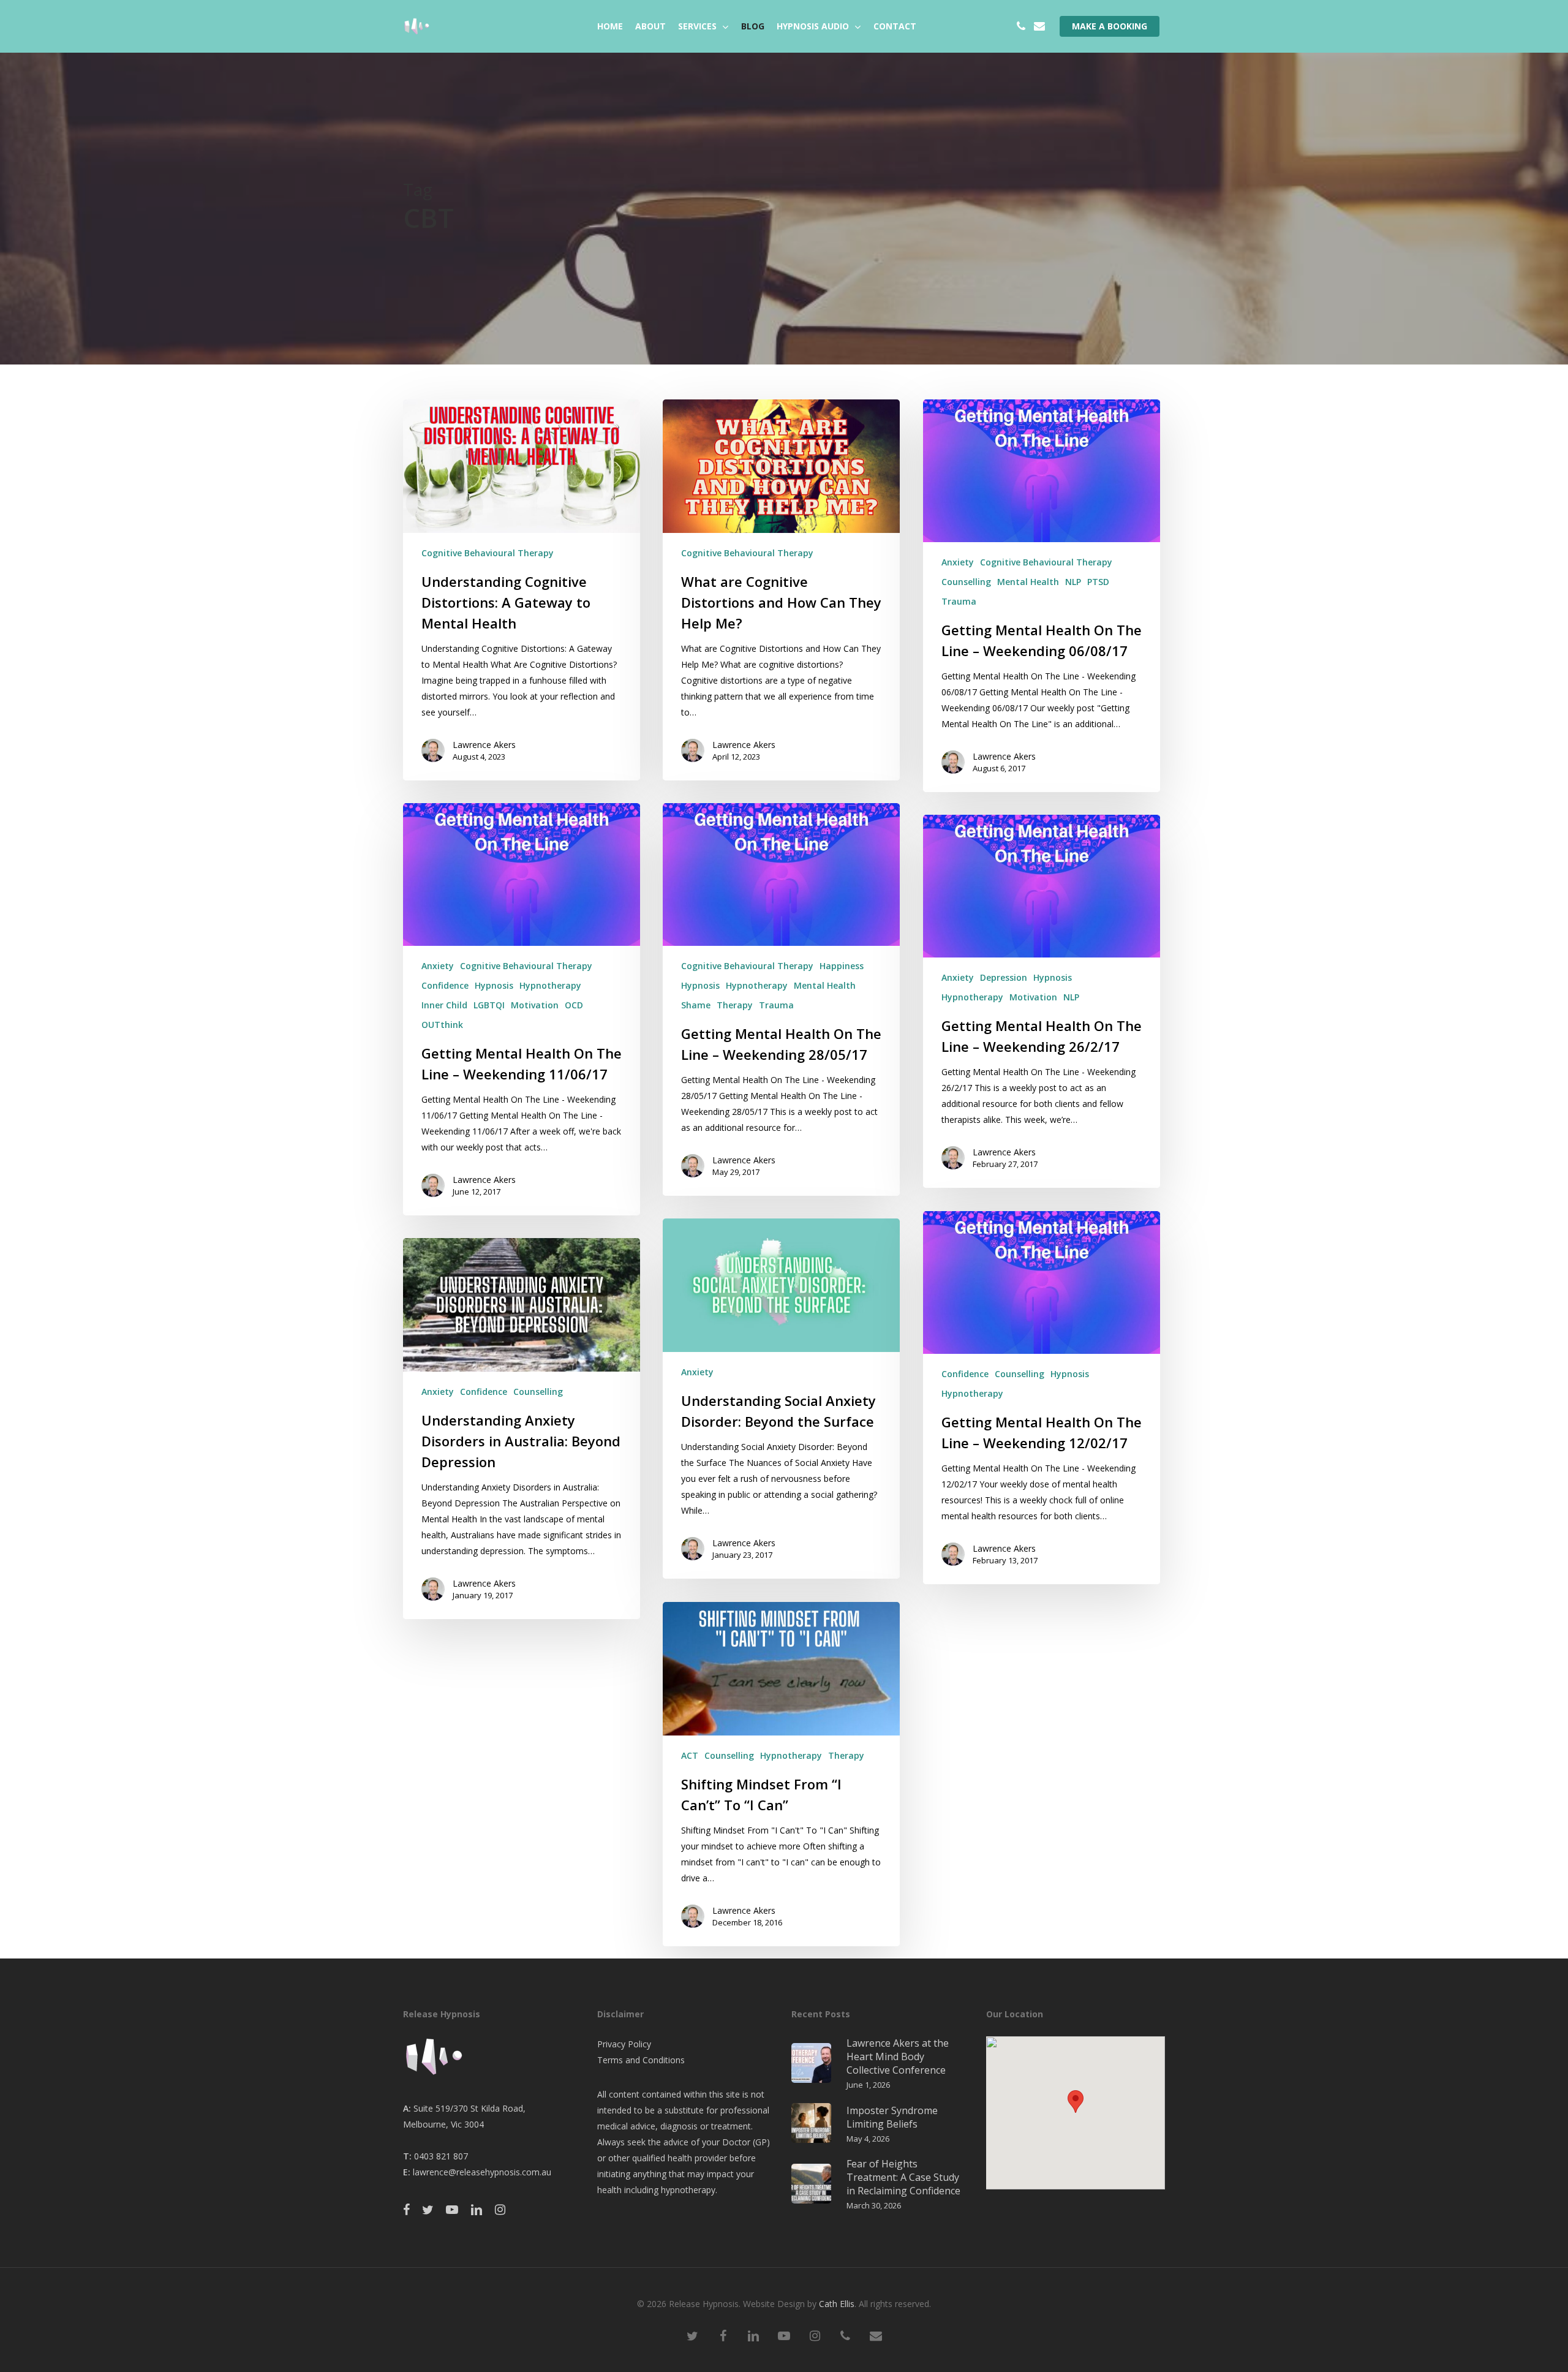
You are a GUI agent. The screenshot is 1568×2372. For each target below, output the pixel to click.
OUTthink (442, 1025)
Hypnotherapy (550, 985)
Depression (1004, 977)
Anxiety (958, 562)
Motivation (535, 1005)
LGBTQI (489, 1005)
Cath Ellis (837, 2304)
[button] (1076, 2102)
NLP (1073, 582)
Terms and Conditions (641, 2060)
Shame (696, 1005)
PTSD (1098, 582)
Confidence (445, 985)
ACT (690, 1755)
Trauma (959, 601)
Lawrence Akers (484, 745)
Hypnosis (494, 985)
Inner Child (444, 1005)
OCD (574, 1005)
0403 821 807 (441, 2156)
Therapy (735, 1005)
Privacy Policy (624, 2044)
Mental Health (1028, 582)
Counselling (966, 582)
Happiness (842, 966)
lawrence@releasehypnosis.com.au (482, 2172)
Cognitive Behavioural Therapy (488, 553)
